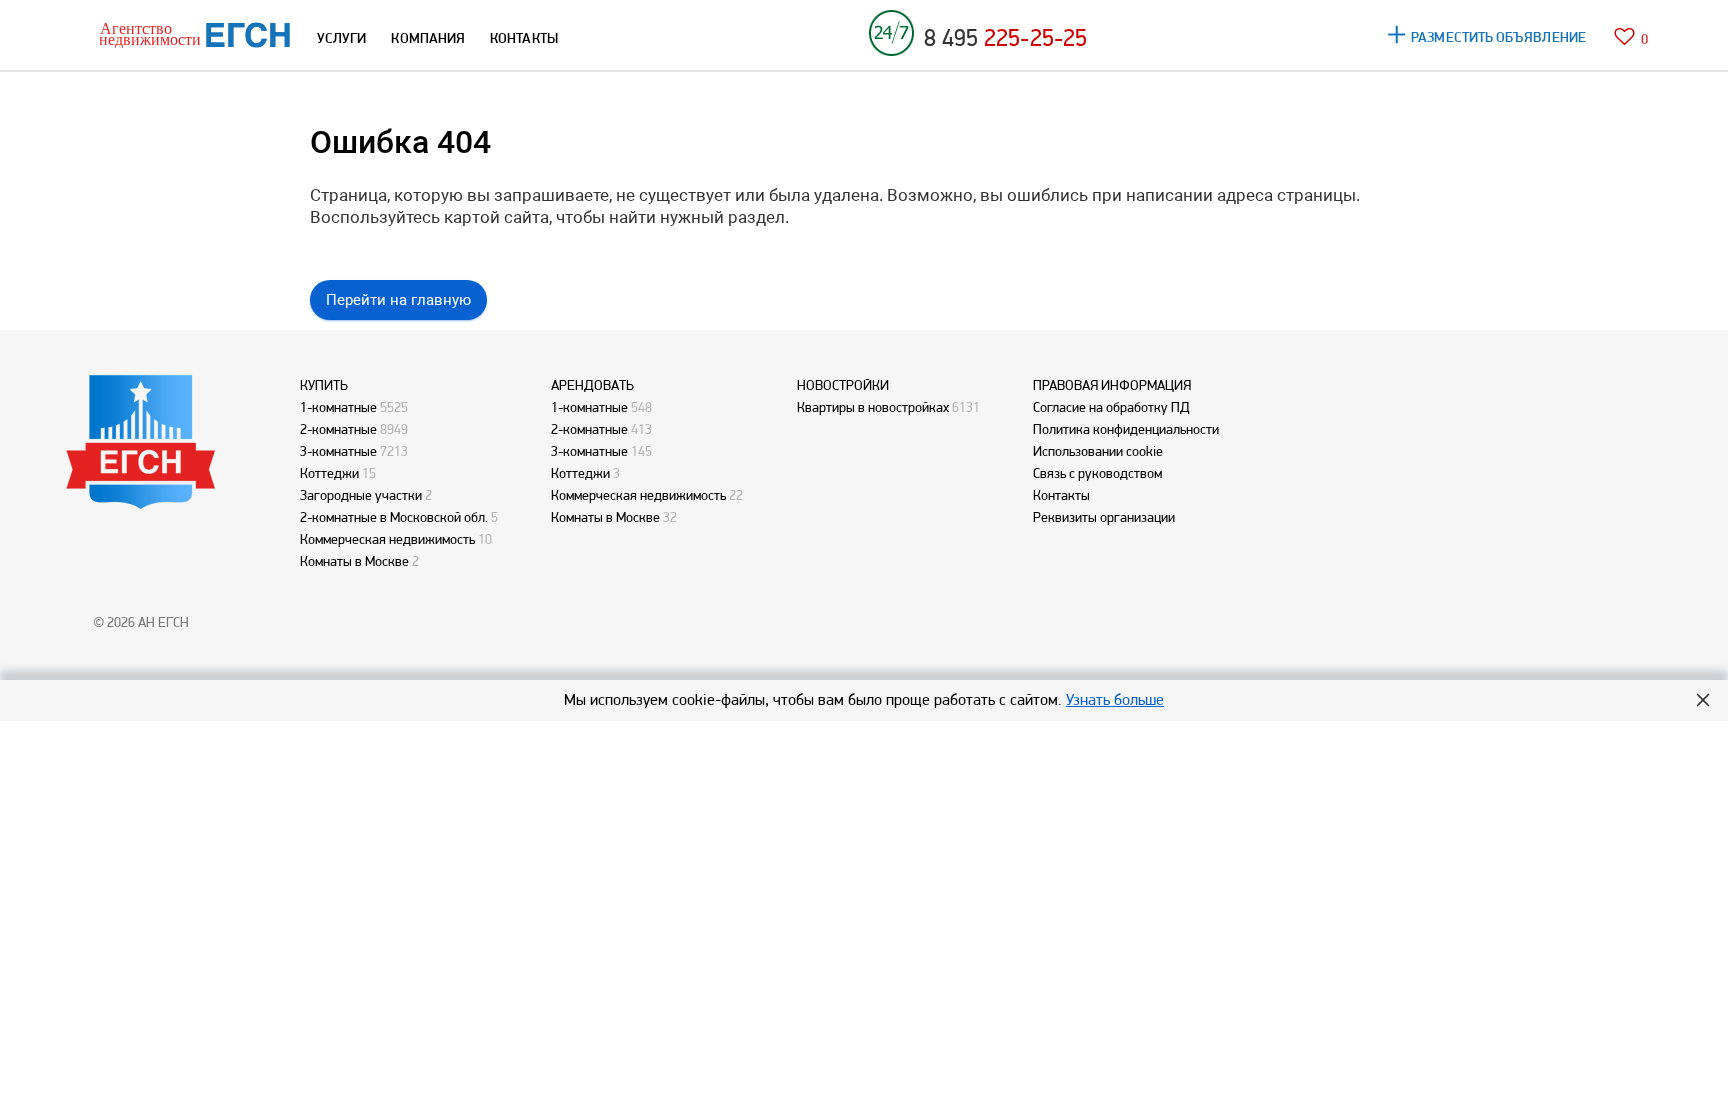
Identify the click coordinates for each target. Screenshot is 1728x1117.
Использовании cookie (1098, 451)
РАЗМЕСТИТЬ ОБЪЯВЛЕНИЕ (1498, 37)
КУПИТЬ (324, 385)
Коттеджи (329, 473)
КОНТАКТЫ (524, 38)
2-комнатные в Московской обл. (394, 517)
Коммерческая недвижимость (387, 539)
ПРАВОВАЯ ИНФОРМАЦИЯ (1112, 385)
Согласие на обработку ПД (1111, 407)
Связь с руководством (1097, 473)
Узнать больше (1115, 699)
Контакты (1061, 495)
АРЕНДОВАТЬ (592, 385)
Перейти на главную (398, 300)
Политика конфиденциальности (1126, 429)
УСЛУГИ (341, 38)
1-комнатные (338, 407)
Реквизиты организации (1104, 517)
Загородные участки (361, 495)
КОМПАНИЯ (428, 38)
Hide (1703, 700)
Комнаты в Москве (354, 561)
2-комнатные (338, 429)
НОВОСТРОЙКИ (843, 385)
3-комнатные (338, 451)
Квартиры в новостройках (873, 407)
